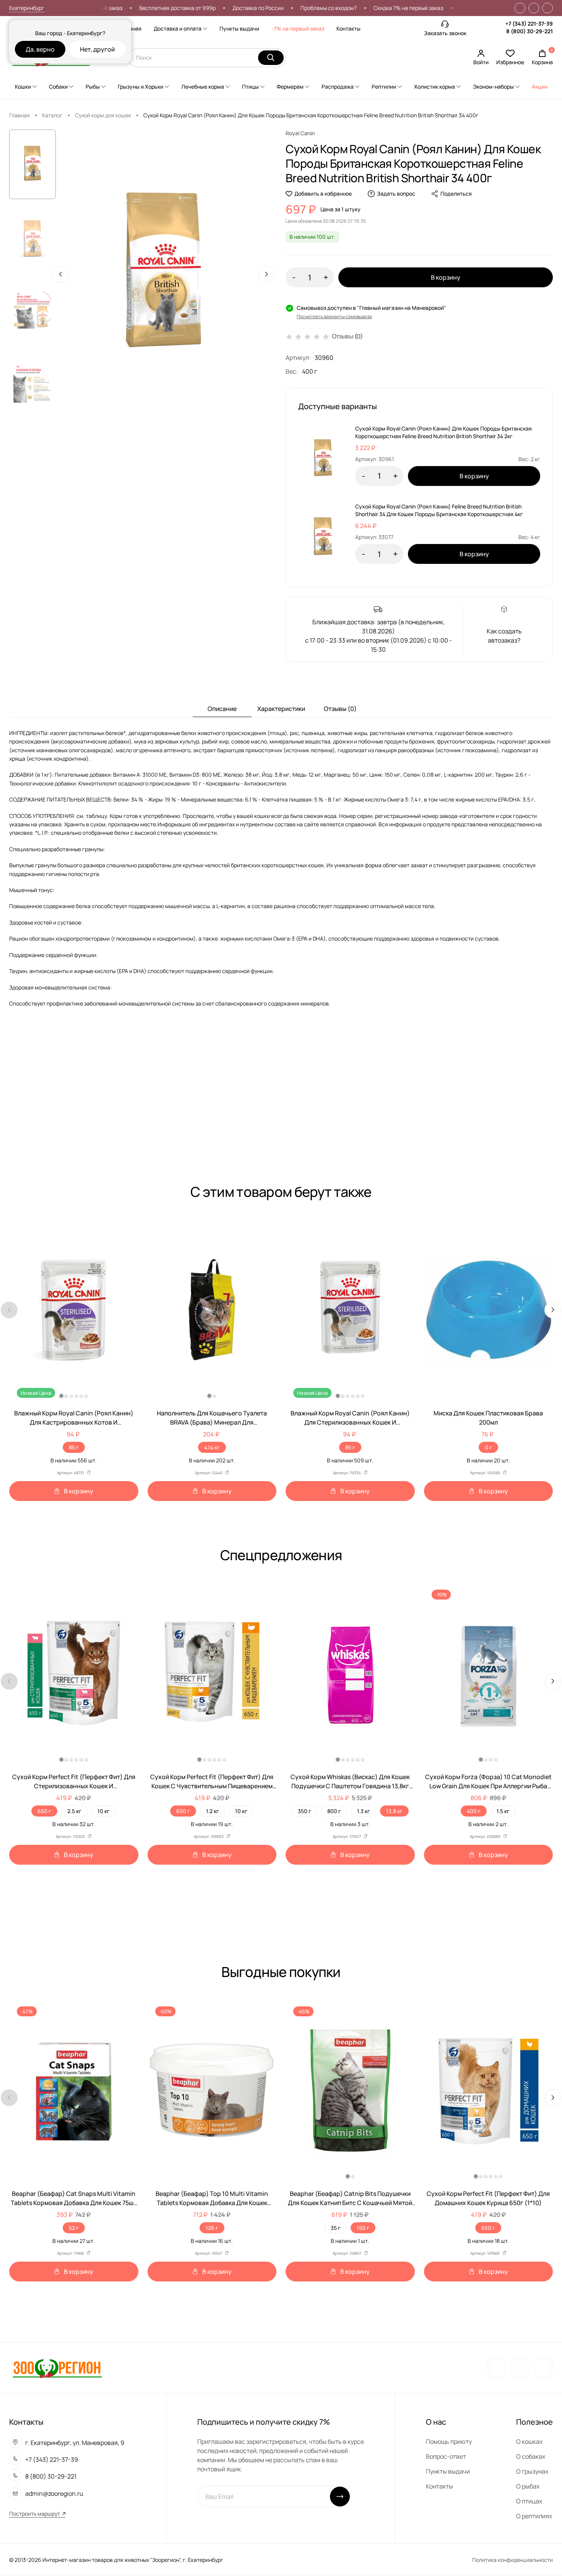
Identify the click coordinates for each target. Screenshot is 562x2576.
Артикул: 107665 (485, 2253)
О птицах (529, 2501)
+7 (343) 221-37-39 (529, 23)
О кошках (529, 2442)
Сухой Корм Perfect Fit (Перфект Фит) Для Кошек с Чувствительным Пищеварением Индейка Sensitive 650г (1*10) (212, 1782)
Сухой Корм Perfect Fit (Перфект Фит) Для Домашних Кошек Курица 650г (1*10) (488, 2198)
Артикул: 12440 (209, 1473)
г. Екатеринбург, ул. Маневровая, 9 (75, 2443)
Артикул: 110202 (70, 1836)
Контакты (348, 28)
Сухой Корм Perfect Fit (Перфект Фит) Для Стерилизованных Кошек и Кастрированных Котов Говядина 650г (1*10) (74, 1782)
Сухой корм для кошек (103, 115)
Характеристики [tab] (281, 709)
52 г (74, 2228)
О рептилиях (534, 2516)
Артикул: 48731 (71, 1473)
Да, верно (40, 49)
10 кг (104, 1811)
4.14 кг (212, 1447)
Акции (540, 87)
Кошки (23, 87)
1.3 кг (364, 1811)
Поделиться (456, 193)
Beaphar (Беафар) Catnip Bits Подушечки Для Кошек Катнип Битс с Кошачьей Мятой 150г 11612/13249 (350, 2198)
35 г (336, 2228)
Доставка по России (212, 8)
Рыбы (93, 87)
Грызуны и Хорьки (140, 87)
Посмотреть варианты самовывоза (334, 317)
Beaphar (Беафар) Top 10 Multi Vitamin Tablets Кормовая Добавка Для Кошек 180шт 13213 (212, 2198)
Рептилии (384, 87)
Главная (131, 28)
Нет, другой (97, 49)
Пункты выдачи (239, 28)
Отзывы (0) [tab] (340, 709)
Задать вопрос (396, 193)
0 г (488, 1447)
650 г (44, 1811)
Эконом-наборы (493, 87)
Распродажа (338, 87)
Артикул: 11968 (70, 2253)
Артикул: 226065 (485, 1836)
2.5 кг (74, 1811)
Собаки (58, 87)
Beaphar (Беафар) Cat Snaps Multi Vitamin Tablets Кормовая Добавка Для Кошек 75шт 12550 (74, 2198)
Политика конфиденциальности (512, 2560)
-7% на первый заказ (298, 28)
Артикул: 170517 (347, 1836)
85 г (74, 1447)
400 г (474, 1811)
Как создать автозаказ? (504, 636)
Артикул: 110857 (347, 2253)
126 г (212, 2228)
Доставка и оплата (178, 28)
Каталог (52, 115)
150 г (363, 2228)
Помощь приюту (449, 2442)
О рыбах (528, 2486)
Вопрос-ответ (446, 2456)
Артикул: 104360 (485, 1473)
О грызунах (532, 2471)
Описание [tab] (222, 709)
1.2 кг (213, 1811)
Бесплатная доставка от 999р (132, 8)
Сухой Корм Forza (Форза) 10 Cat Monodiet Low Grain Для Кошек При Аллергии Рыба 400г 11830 (488, 1782)
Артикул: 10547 (209, 2253)
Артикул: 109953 (209, 1836)
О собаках (531, 2456)
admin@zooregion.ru (54, 2493)
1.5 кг (503, 1811)
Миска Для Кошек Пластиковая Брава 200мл (488, 1418)
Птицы (250, 87)
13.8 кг (394, 1811)
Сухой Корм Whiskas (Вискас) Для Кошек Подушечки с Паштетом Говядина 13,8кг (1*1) (350, 1782)
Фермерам (290, 87)
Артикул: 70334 (347, 1473)
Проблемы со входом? (283, 8)
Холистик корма (434, 87)
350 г (305, 1811)
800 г (334, 1811)
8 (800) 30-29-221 (530, 31)
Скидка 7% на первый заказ (362, 8)
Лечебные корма (203, 87)
